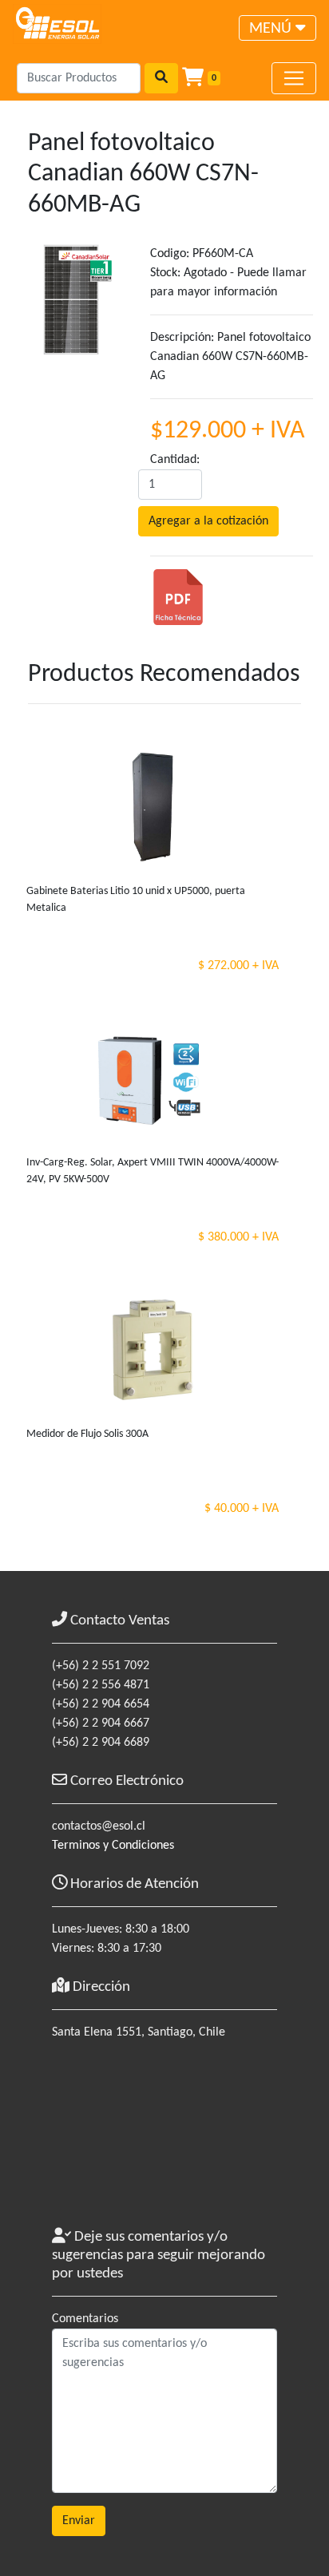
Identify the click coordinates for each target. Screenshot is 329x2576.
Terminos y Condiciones (113, 1846)
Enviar (79, 2521)
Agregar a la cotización (208, 521)
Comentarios (85, 2319)
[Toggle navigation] (294, 78)
